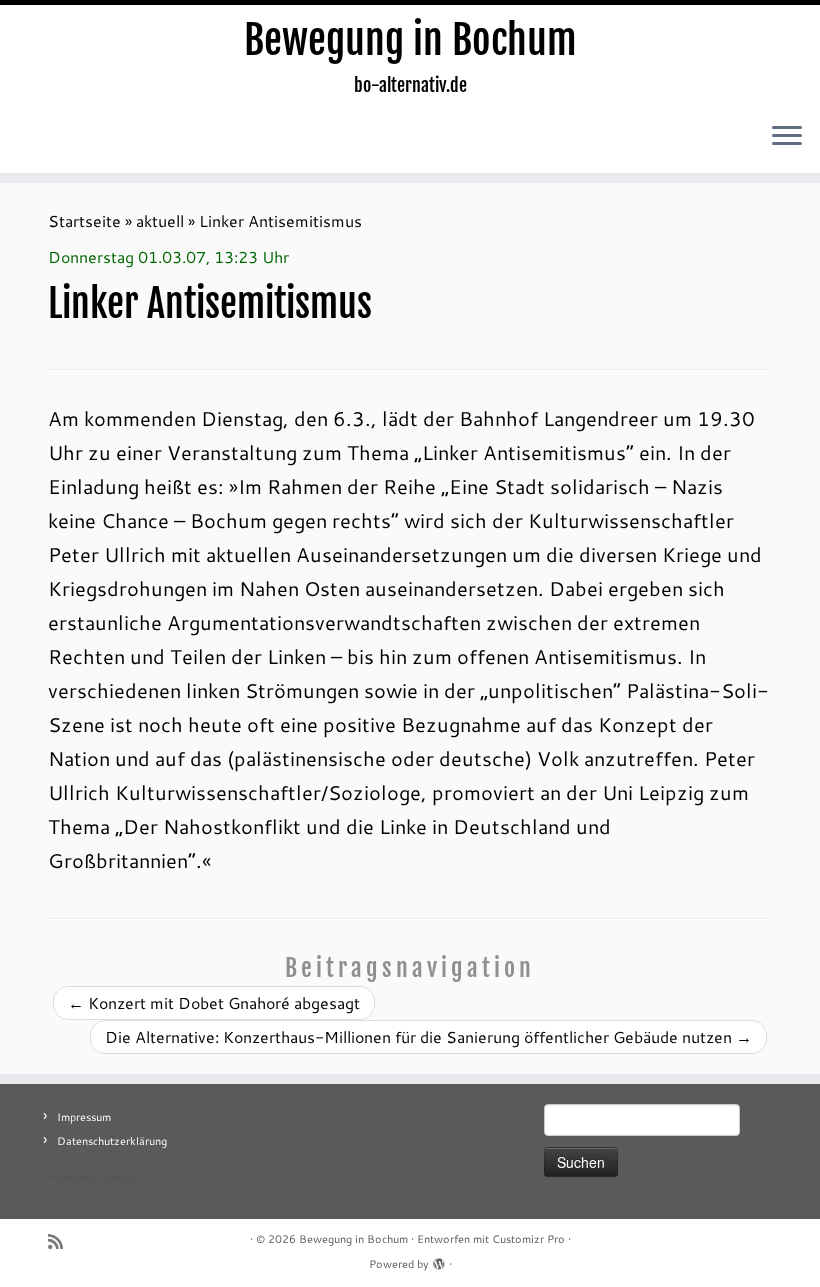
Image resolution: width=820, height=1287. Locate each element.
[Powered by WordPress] (439, 1260)
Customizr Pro (528, 1239)
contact (121, 1177)
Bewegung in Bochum (410, 40)
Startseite (84, 220)
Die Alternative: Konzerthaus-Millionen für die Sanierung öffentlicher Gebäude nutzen (428, 1036)
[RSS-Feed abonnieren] (62, 1241)
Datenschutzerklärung (112, 1141)
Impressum (84, 1117)
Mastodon (73, 1177)
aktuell (160, 220)
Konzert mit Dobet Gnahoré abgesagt (214, 1002)
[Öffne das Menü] (787, 137)
